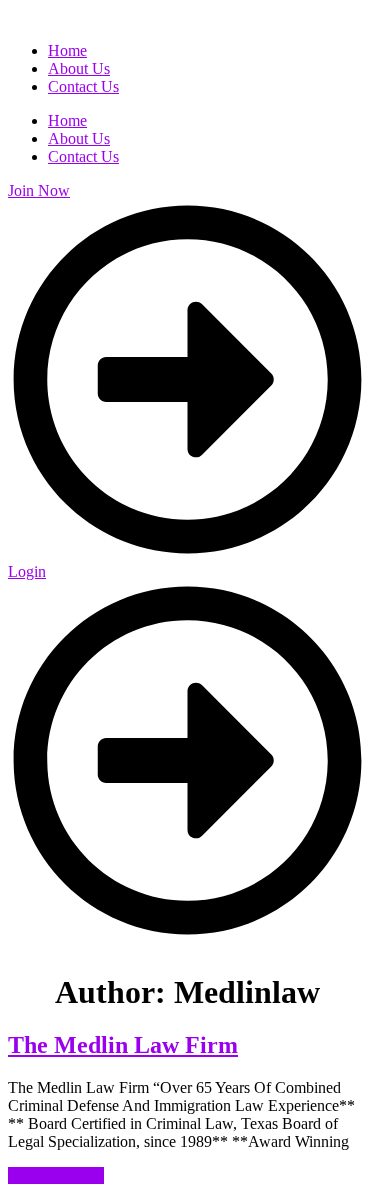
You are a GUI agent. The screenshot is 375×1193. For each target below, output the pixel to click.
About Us (79, 138)
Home (67, 120)
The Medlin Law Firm (123, 1045)
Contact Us (83, 156)
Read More (56, 1175)
